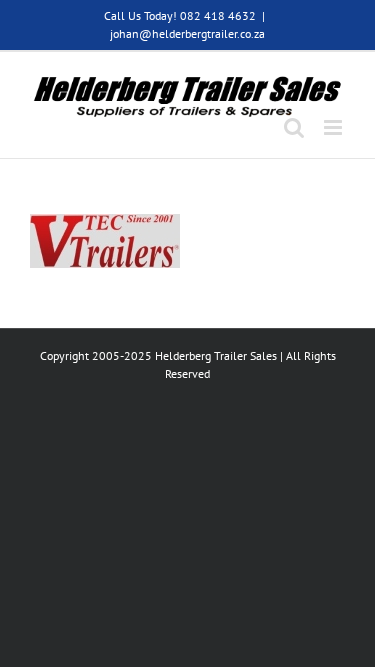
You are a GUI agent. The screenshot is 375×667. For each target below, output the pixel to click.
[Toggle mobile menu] (334, 127)
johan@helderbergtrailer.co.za (187, 33)
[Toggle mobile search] (294, 127)
